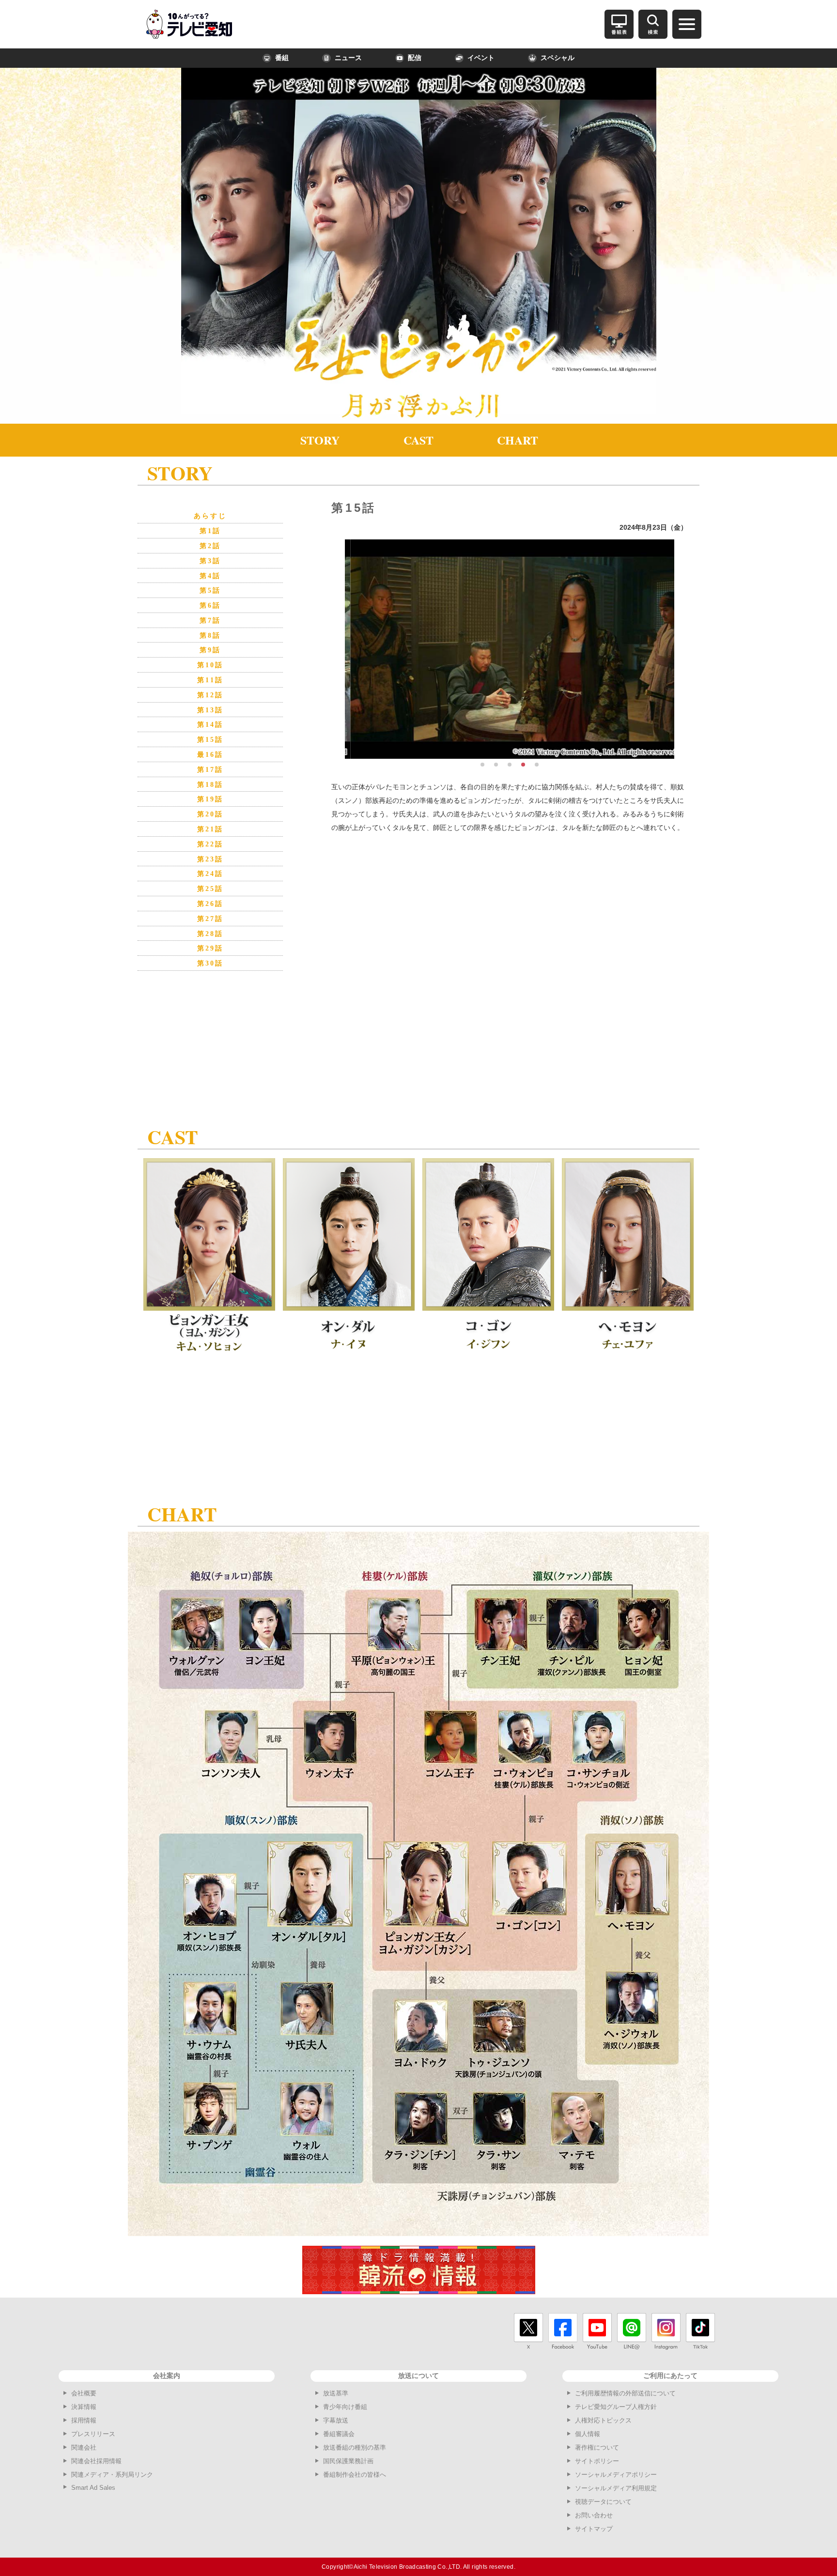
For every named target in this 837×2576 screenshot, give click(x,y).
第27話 (210, 919)
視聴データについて (603, 2502)
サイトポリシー (597, 2461)
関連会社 (84, 2447)
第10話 (210, 665)
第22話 (210, 844)
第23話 (210, 859)
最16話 (210, 755)
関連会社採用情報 (96, 2461)
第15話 (210, 740)
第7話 (210, 621)
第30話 (210, 963)
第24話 (210, 874)
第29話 (210, 948)
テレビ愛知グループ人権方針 (616, 2407)
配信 (415, 58)
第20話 (210, 814)
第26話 (210, 904)
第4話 (210, 576)
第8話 (210, 636)
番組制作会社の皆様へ (355, 2475)
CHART (518, 440)
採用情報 (84, 2420)
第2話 (210, 546)
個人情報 (588, 2434)
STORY (320, 440)
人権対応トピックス (603, 2420)
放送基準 (336, 2393)
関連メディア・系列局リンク (112, 2475)
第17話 (210, 770)
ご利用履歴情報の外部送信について (625, 2393)
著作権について (597, 2447)
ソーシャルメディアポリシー (616, 2475)
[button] (482, 765)
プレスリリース (93, 2434)
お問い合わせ (594, 2515)
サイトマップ (594, 2529)
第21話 (210, 829)
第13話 (210, 710)
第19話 (210, 799)
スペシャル (558, 58)
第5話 (210, 590)
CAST (418, 440)
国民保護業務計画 (348, 2461)
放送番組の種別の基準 (355, 2447)
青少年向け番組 (345, 2407)
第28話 (210, 934)
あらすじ (210, 516)
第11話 (210, 680)
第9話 (210, 650)
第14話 (210, 725)
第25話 (210, 889)
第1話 (210, 531)
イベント (481, 58)
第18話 (210, 785)
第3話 (210, 561)
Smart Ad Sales (93, 2488)
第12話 (210, 695)
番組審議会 (339, 2434)
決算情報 (84, 2407)
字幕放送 (336, 2420)
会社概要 (84, 2393)
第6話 (210, 606)
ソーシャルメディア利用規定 (616, 2488)
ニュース (348, 58)
